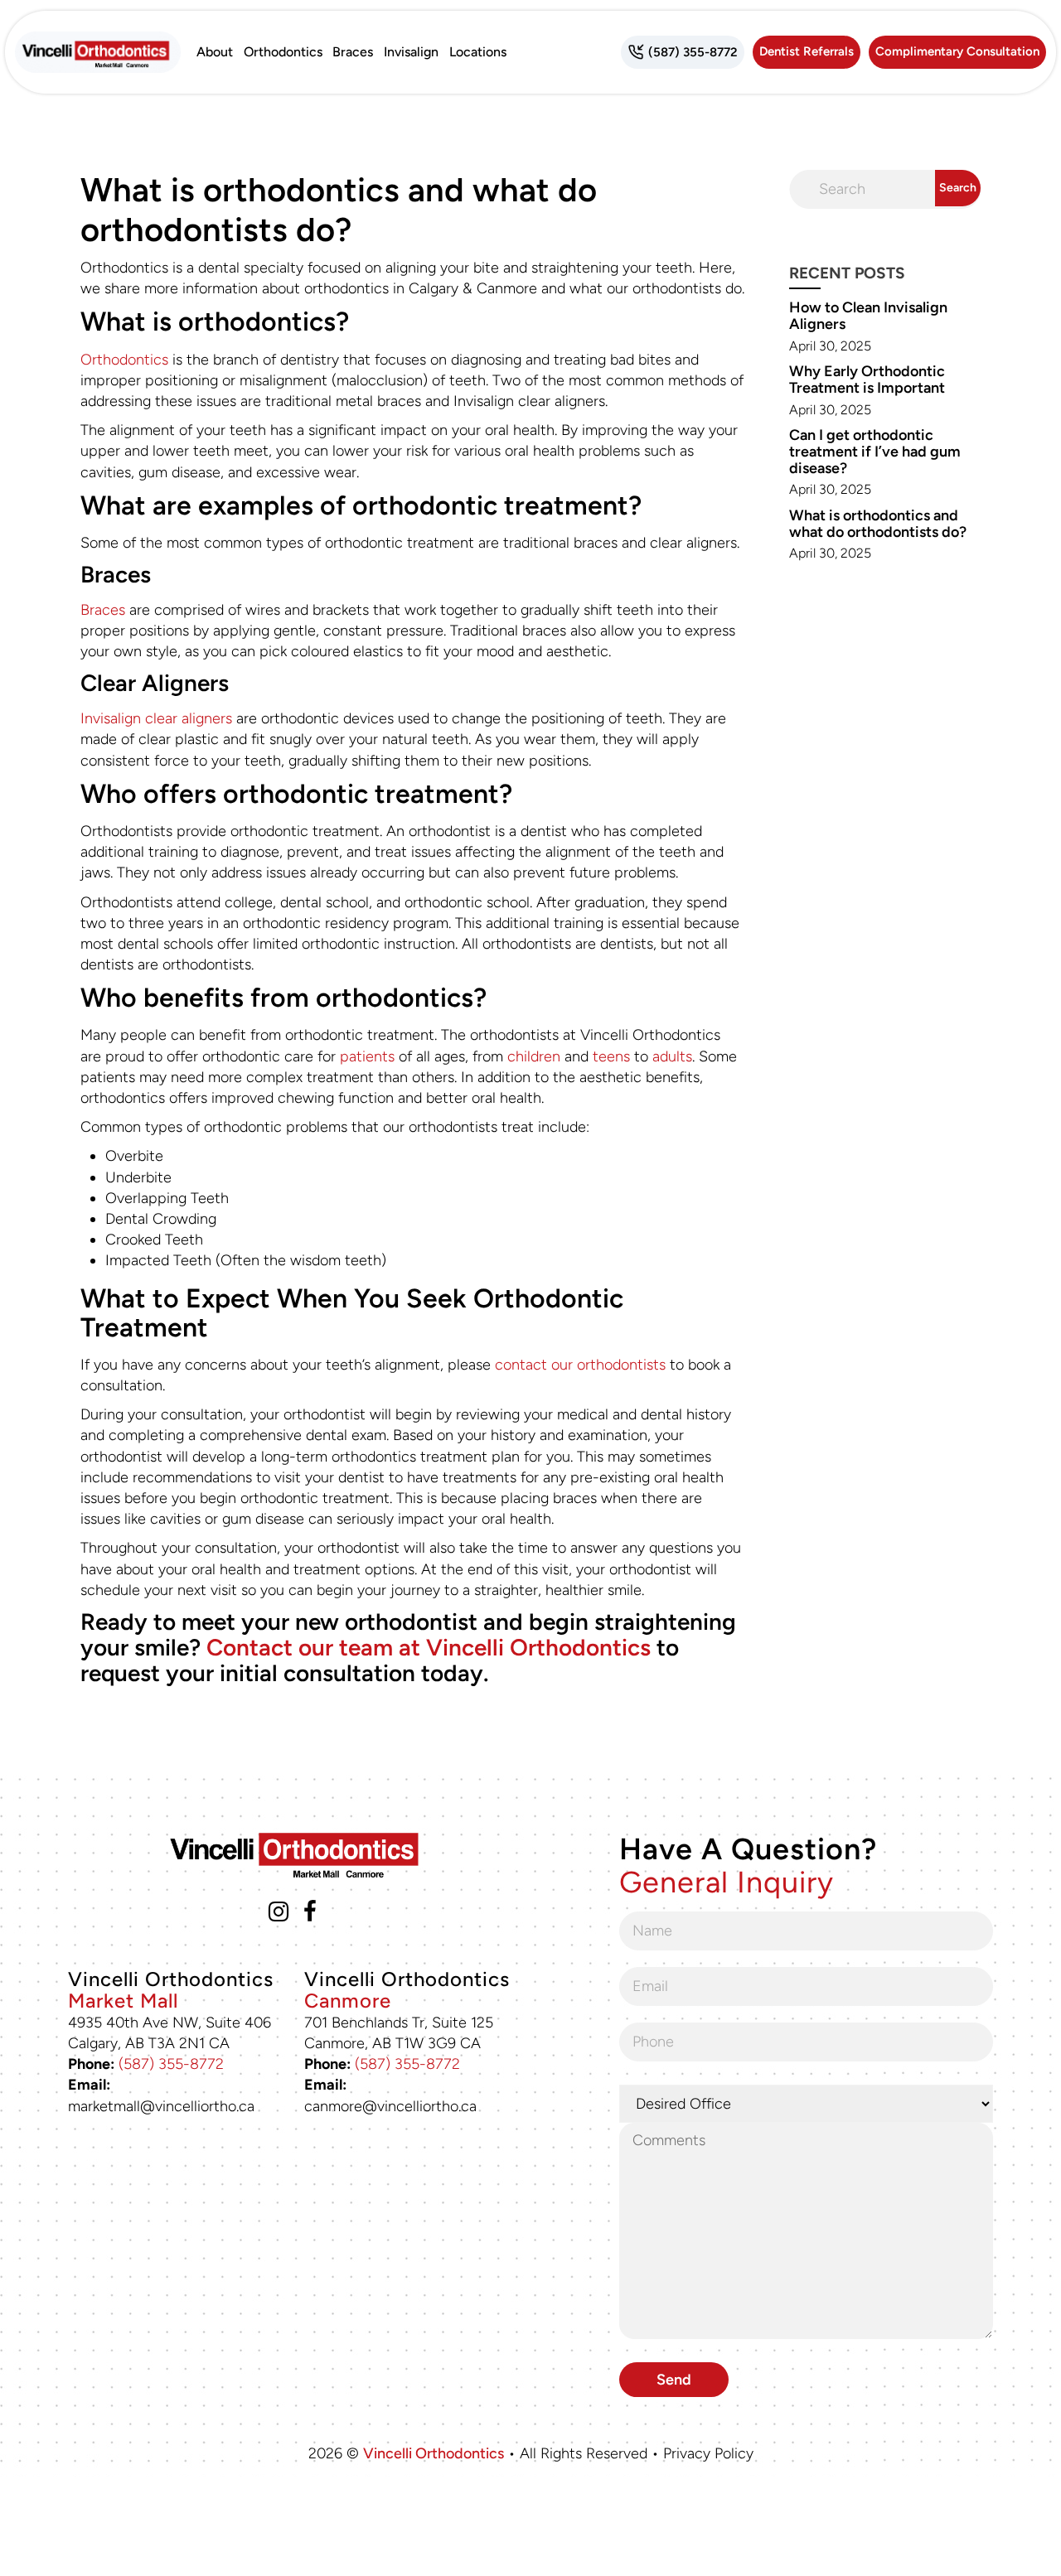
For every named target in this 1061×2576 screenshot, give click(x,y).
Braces (353, 52)
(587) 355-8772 (171, 2064)
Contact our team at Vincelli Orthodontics (429, 1647)
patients (367, 1056)
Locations (478, 52)
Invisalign (411, 52)
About (215, 52)
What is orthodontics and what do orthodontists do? (878, 524)
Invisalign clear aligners (156, 718)
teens (611, 1056)
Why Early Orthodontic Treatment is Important (867, 379)
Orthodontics (283, 52)
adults (672, 1056)
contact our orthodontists (580, 1365)
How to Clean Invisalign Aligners (868, 316)
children (534, 1056)
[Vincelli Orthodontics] (98, 52)
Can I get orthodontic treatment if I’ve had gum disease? (875, 452)
